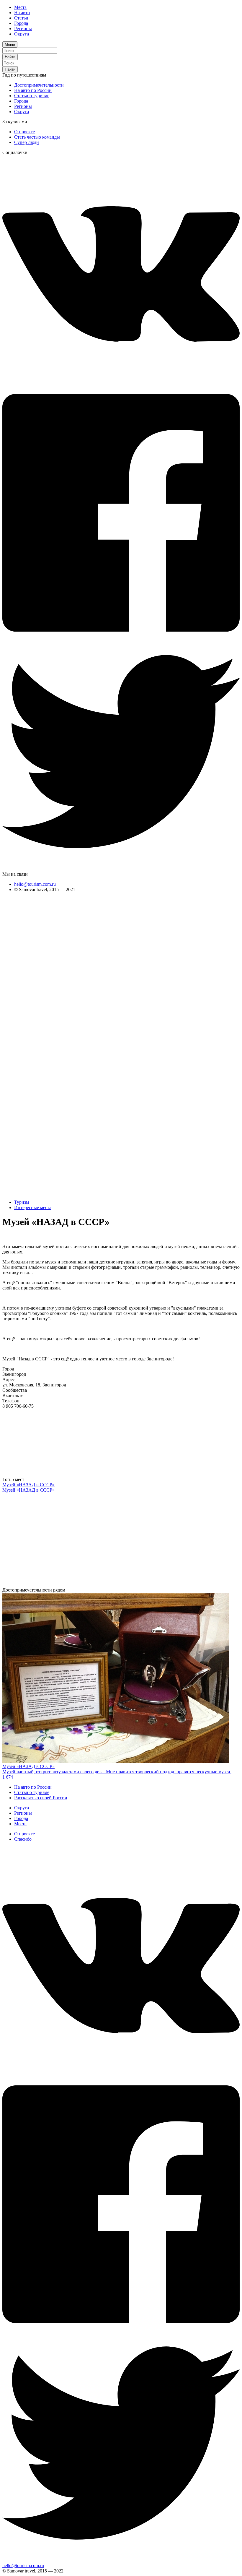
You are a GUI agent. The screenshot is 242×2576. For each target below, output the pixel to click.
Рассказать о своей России (41, 1798)
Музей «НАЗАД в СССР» (28, 1485)
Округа (22, 34)
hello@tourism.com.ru (35, 884)
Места (20, 7)
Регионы (23, 29)
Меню (10, 44)
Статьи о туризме (32, 96)
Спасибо (23, 1839)
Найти (10, 57)
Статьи (21, 18)
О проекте (24, 132)
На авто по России (33, 90)
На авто (22, 13)
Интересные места (33, 1207)
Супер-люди (27, 142)
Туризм (22, 1202)
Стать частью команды (37, 137)
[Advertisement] (26, 986)
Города (21, 23)
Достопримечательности (39, 85)
